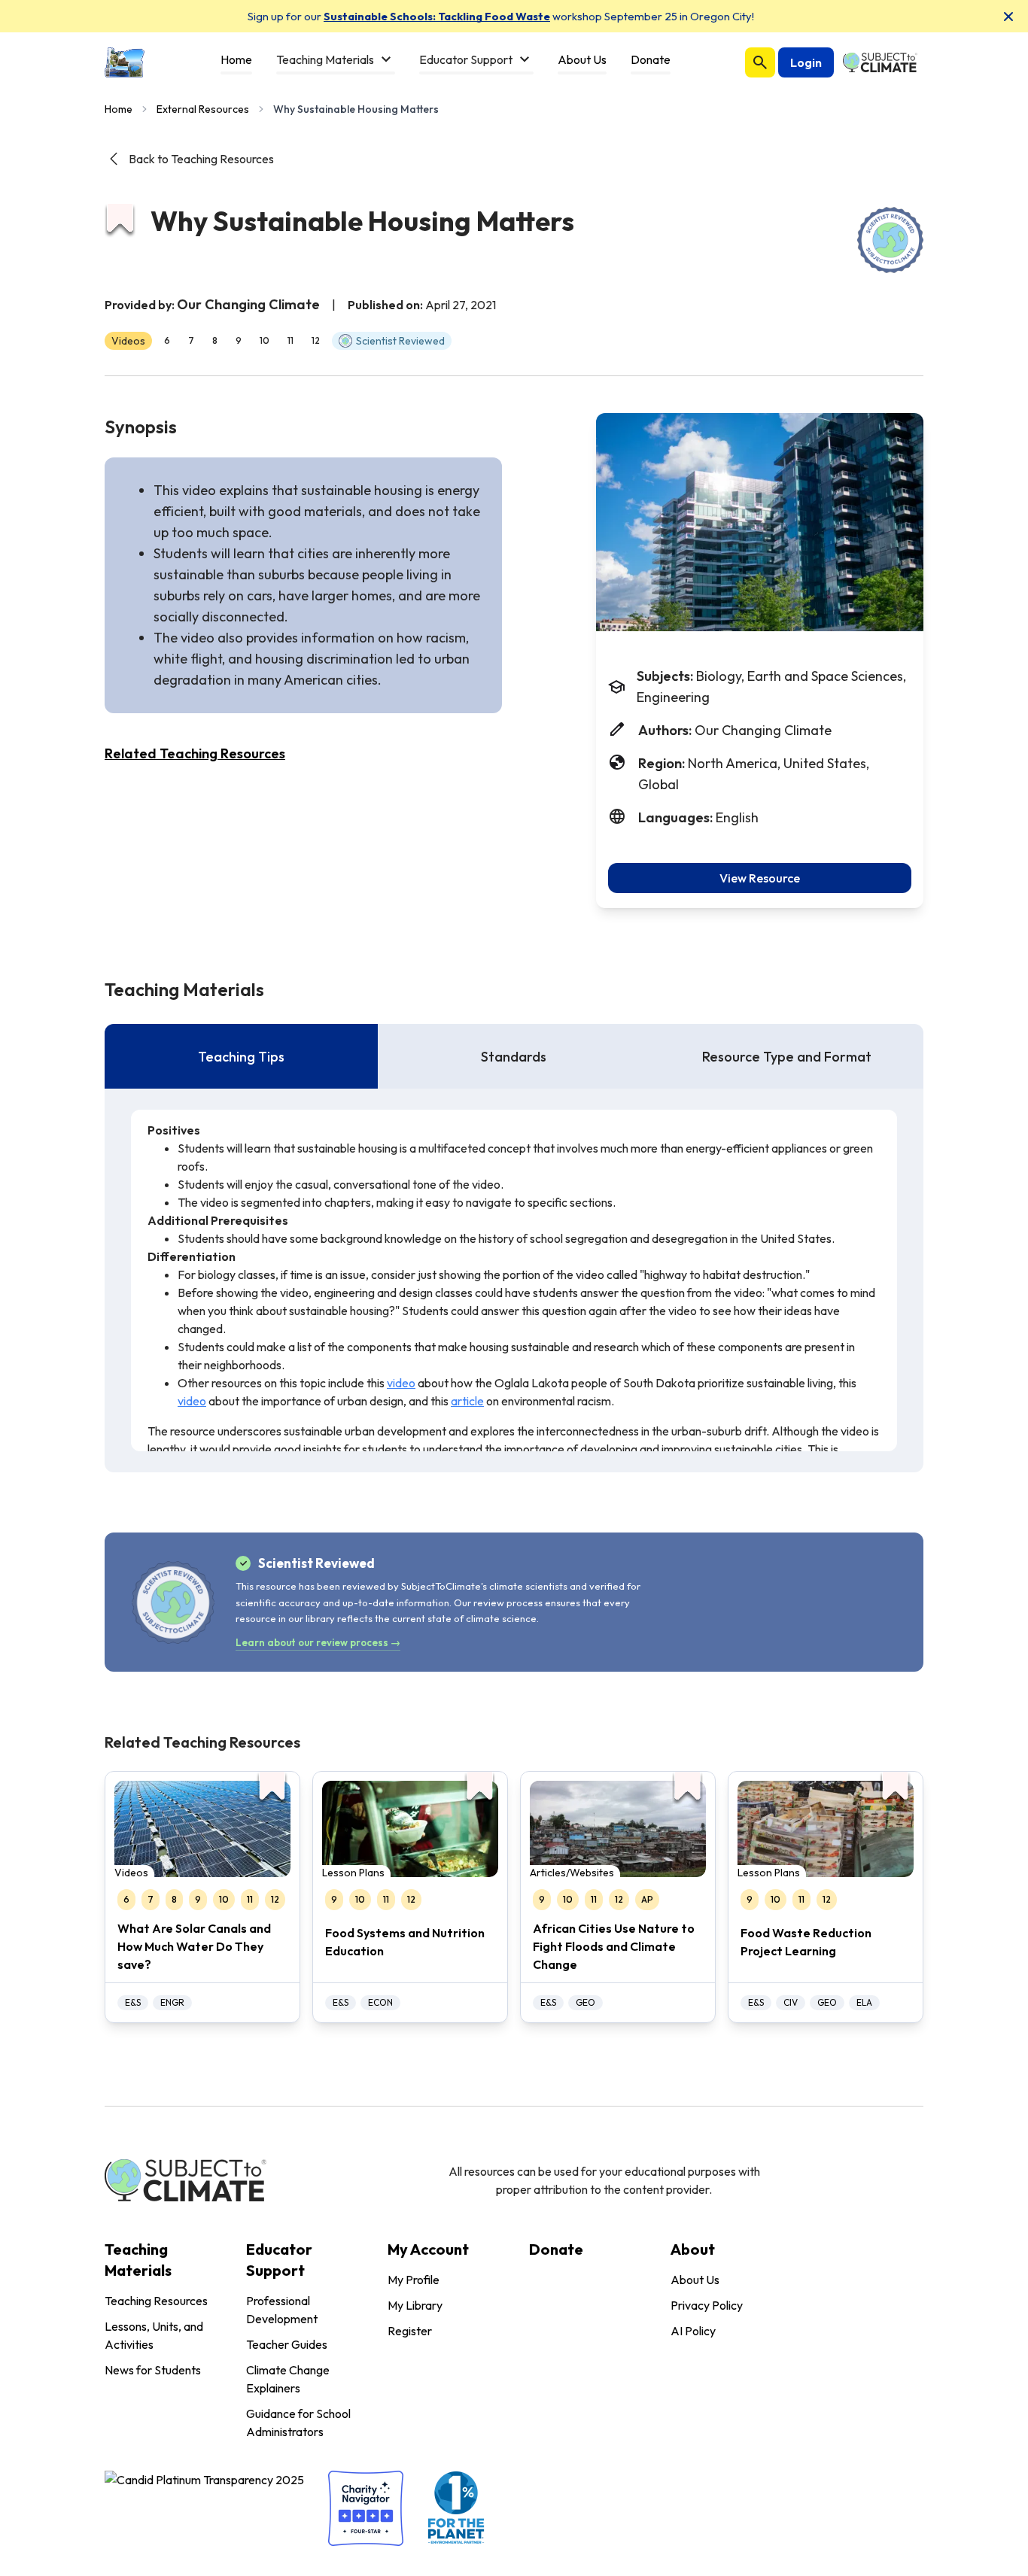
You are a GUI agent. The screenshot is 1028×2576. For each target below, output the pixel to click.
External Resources (203, 109)
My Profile (414, 2280)
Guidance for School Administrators (298, 2423)
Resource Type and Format (787, 1057)
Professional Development (282, 2310)
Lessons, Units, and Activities (154, 2335)
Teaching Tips (241, 1057)
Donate (556, 2249)
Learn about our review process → (318, 1642)
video (401, 1383)
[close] (1008, 17)
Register (410, 2331)
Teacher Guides (287, 2344)
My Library (415, 2305)
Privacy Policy (707, 2305)
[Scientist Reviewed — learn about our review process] (890, 240)
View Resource (760, 878)
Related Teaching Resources (195, 753)
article (467, 1401)
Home (119, 109)
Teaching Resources (156, 2301)
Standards (514, 1057)
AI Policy (693, 2331)
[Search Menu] (760, 62)
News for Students (153, 2370)
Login (806, 62)
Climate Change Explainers (288, 2379)
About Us (695, 2280)
